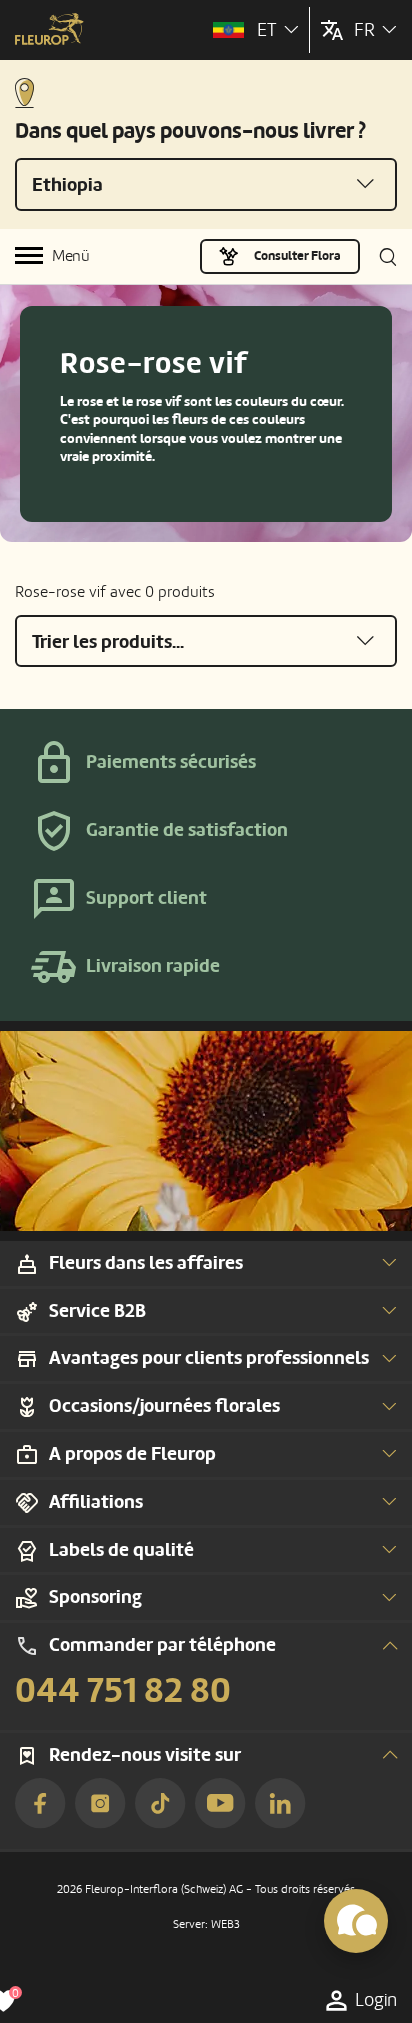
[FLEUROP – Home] (49, 31)
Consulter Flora (297, 256)
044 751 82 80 (123, 1691)
